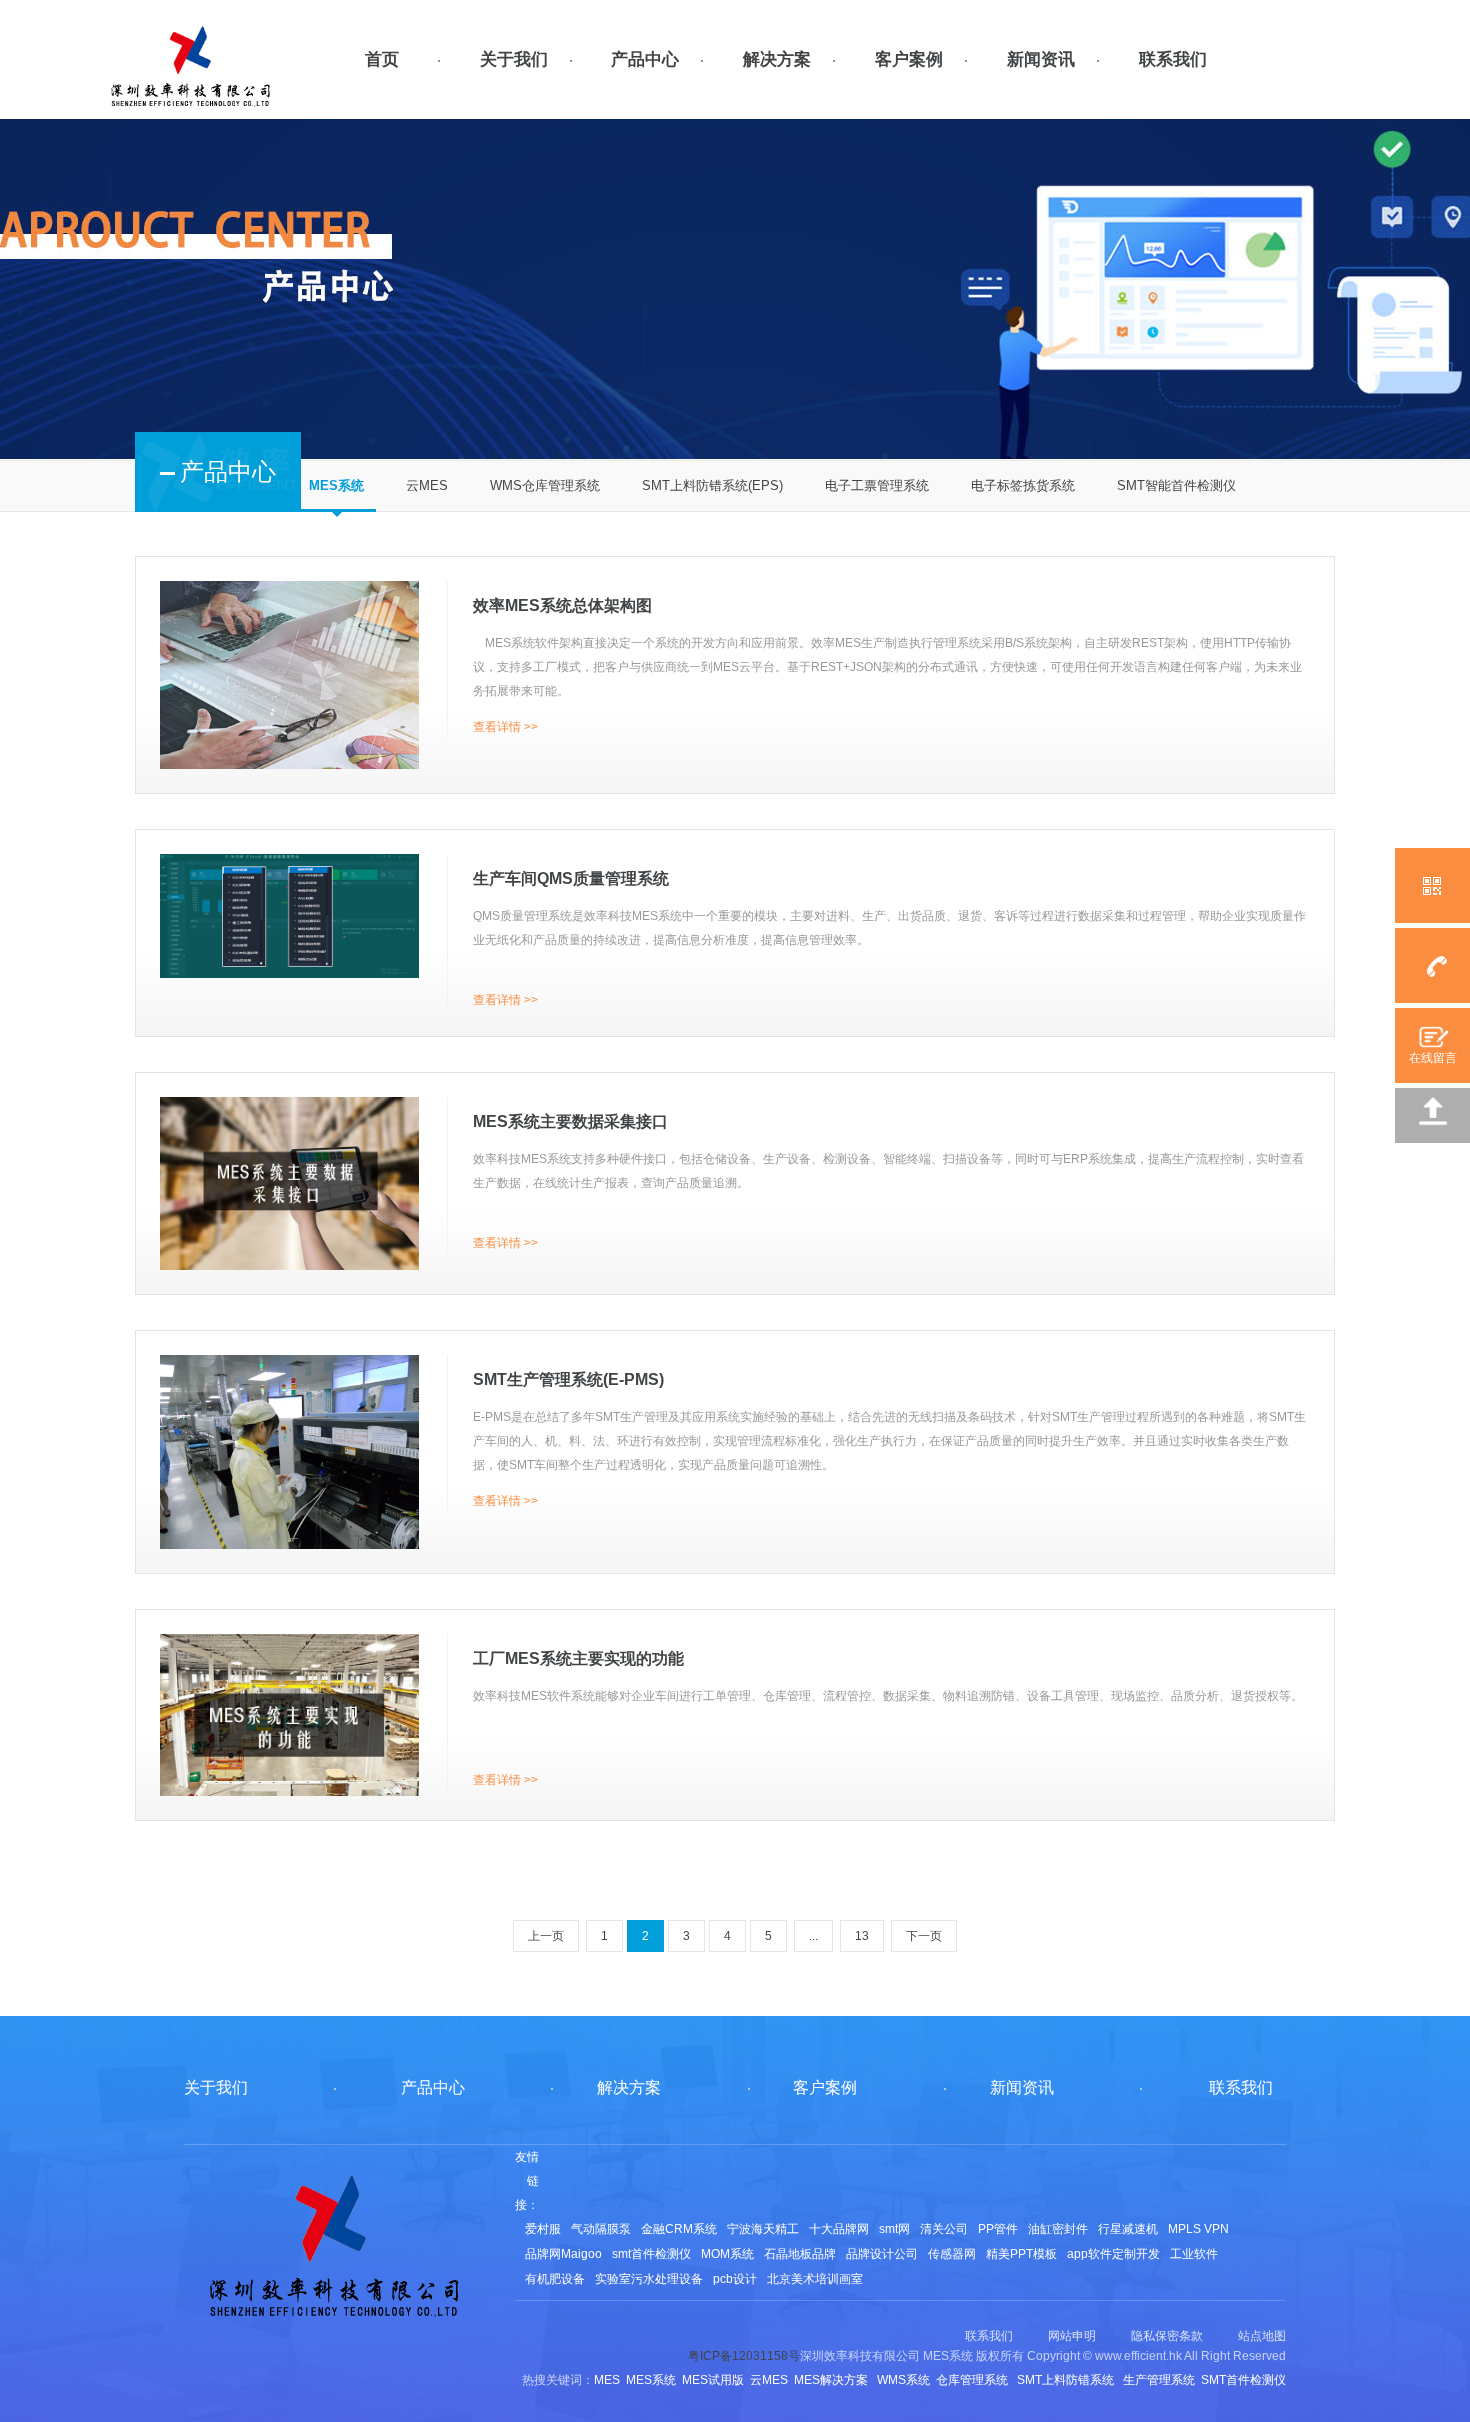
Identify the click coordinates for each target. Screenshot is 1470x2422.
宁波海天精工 (763, 2229)
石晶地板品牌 (800, 2254)
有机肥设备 (555, 2279)
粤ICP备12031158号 (744, 2356)
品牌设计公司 (882, 2254)
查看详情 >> (505, 727)
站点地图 (1262, 2336)
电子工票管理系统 (877, 485)
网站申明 (1072, 2336)
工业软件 (1194, 2254)
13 (862, 1936)
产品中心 (645, 59)
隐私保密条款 (1167, 2336)
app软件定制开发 (1113, 2254)
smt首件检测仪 (651, 2254)
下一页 (924, 1936)
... (813, 1936)
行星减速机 (1128, 2229)
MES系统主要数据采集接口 (570, 1121)
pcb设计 (735, 2279)
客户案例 (909, 59)
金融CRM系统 (679, 2229)
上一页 (546, 1936)
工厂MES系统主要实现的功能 (578, 1658)
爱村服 (543, 2229)
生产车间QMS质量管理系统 (571, 878)
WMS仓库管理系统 (545, 485)
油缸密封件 (1058, 2229)
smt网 (894, 2229)
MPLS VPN (1198, 2229)
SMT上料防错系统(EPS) (712, 485)
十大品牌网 (839, 2229)
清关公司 (944, 2229)
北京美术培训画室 (815, 2279)
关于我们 (514, 59)
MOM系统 (727, 2254)
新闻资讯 (1041, 59)
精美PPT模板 (1021, 2254)
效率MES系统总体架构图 (562, 605)
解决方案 (777, 59)
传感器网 (952, 2254)
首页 (382, 59)
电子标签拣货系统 (1023, 485)
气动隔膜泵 (601, 2229)
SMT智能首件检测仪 (1176, 485)
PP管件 (998, 2229)
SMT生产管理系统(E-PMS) (568, 1379)
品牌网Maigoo (563, 2254)
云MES (427, 485)
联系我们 (1173, 59)
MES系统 (336, 485)
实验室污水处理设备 (649, 2279)
